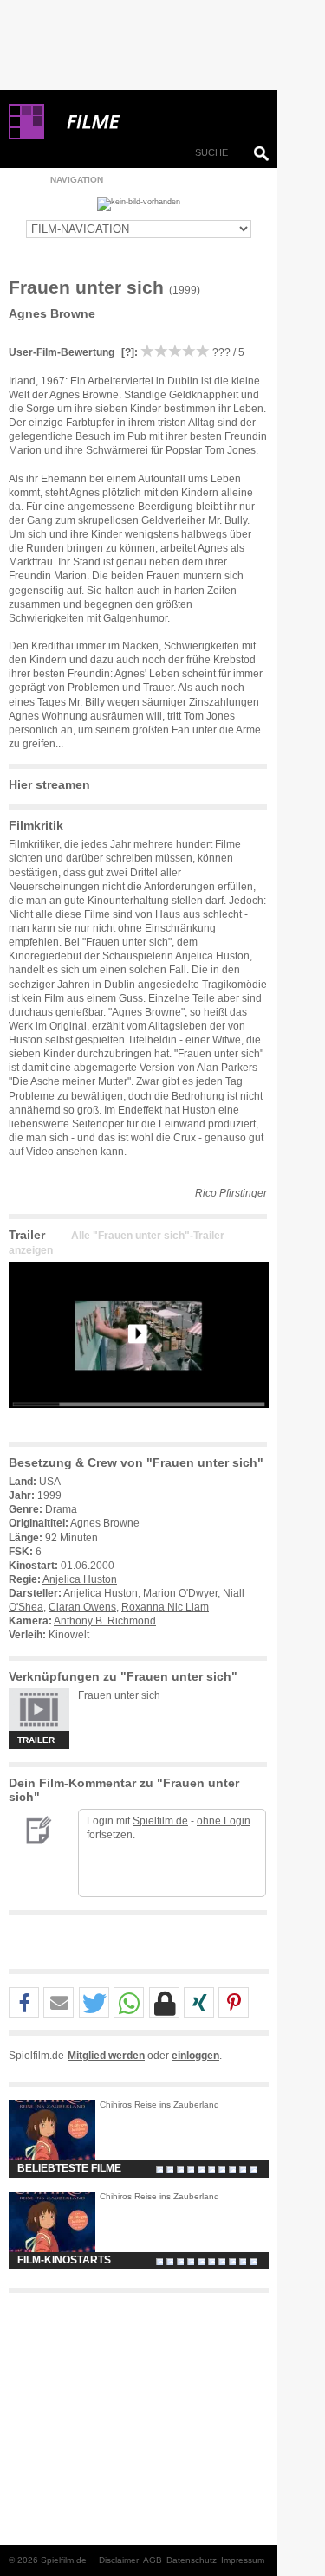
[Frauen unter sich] (139, 1422)
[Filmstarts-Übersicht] (156, 122)
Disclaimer (119, 2560)
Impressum (243, 2560)
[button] (24, 2003)
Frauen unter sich (119, 1695)
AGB (153, 2560)
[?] (127, 352)
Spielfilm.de (160, 1821)
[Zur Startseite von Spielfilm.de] (26, 136)
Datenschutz (192, 2560)
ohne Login (224, 1821)
